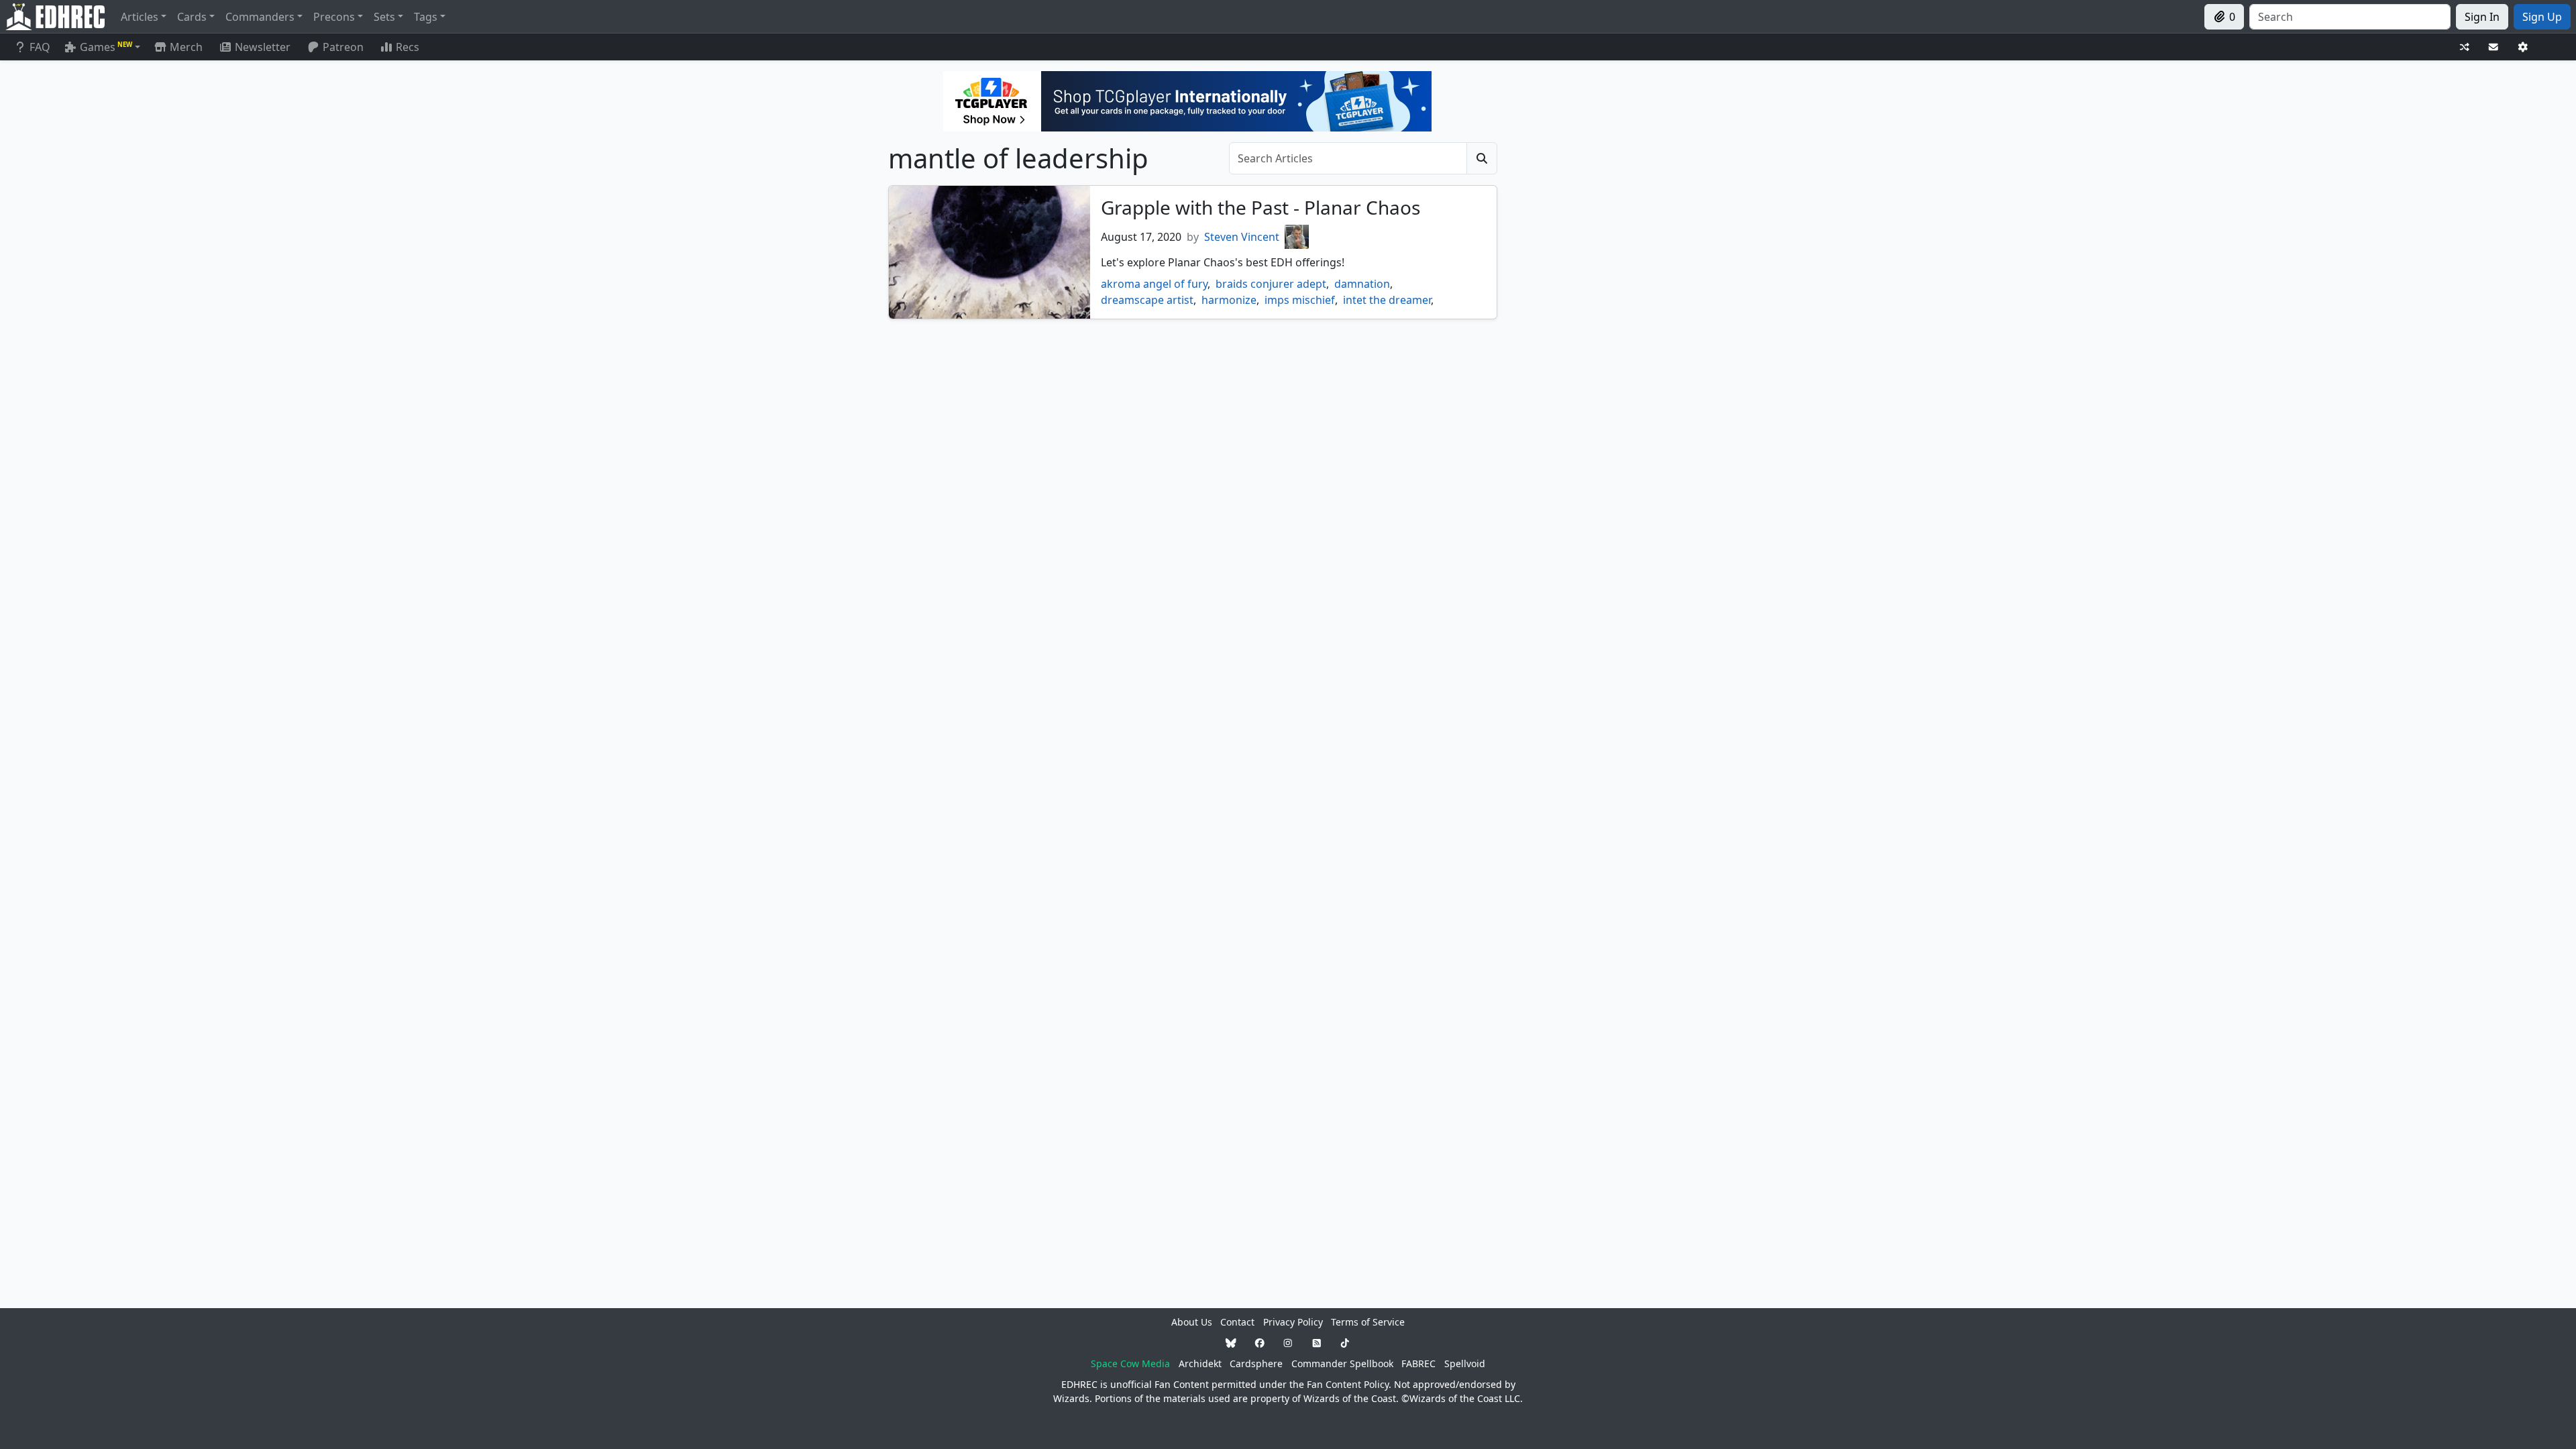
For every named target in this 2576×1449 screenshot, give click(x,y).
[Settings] (2523, 47)
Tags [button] (426, 17)
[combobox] (2350, 17)
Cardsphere (1256, 1363)
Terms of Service (1368, 1322)
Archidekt (1200, 1363)
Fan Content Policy (1348, 1384)
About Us (1192, 1322)
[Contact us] (2493, 47)
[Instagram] (1288, 1343)
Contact (1237, 1322)
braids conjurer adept (1271, 284)
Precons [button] (334, 17)
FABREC (1418, 1363)
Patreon (343, 47)
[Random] (2465, 47)
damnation (1362, 284)
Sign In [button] (2482, 17)
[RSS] (1317, 1343)
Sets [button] (384, 17)
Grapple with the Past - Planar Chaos (1260, 207)
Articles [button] (140, 17)
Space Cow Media (1130, 1363)
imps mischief (1300, 300)
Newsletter (263, 47)
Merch (185, 47)
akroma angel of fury (1154, 284)
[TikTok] (1345, 1343)
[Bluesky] (1231, 1343)
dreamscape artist (1147, 300)
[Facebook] (1260, 1343)
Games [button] (106, 47)
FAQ (40, 47)
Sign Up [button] (2542, 17)
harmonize (1229, 300)
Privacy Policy (1293, 1322)
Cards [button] (192, 17)
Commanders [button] (260, 17)
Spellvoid (1465, 1363)
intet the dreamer (1387, 300)
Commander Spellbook (1342, 1363)
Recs (408, 47)
